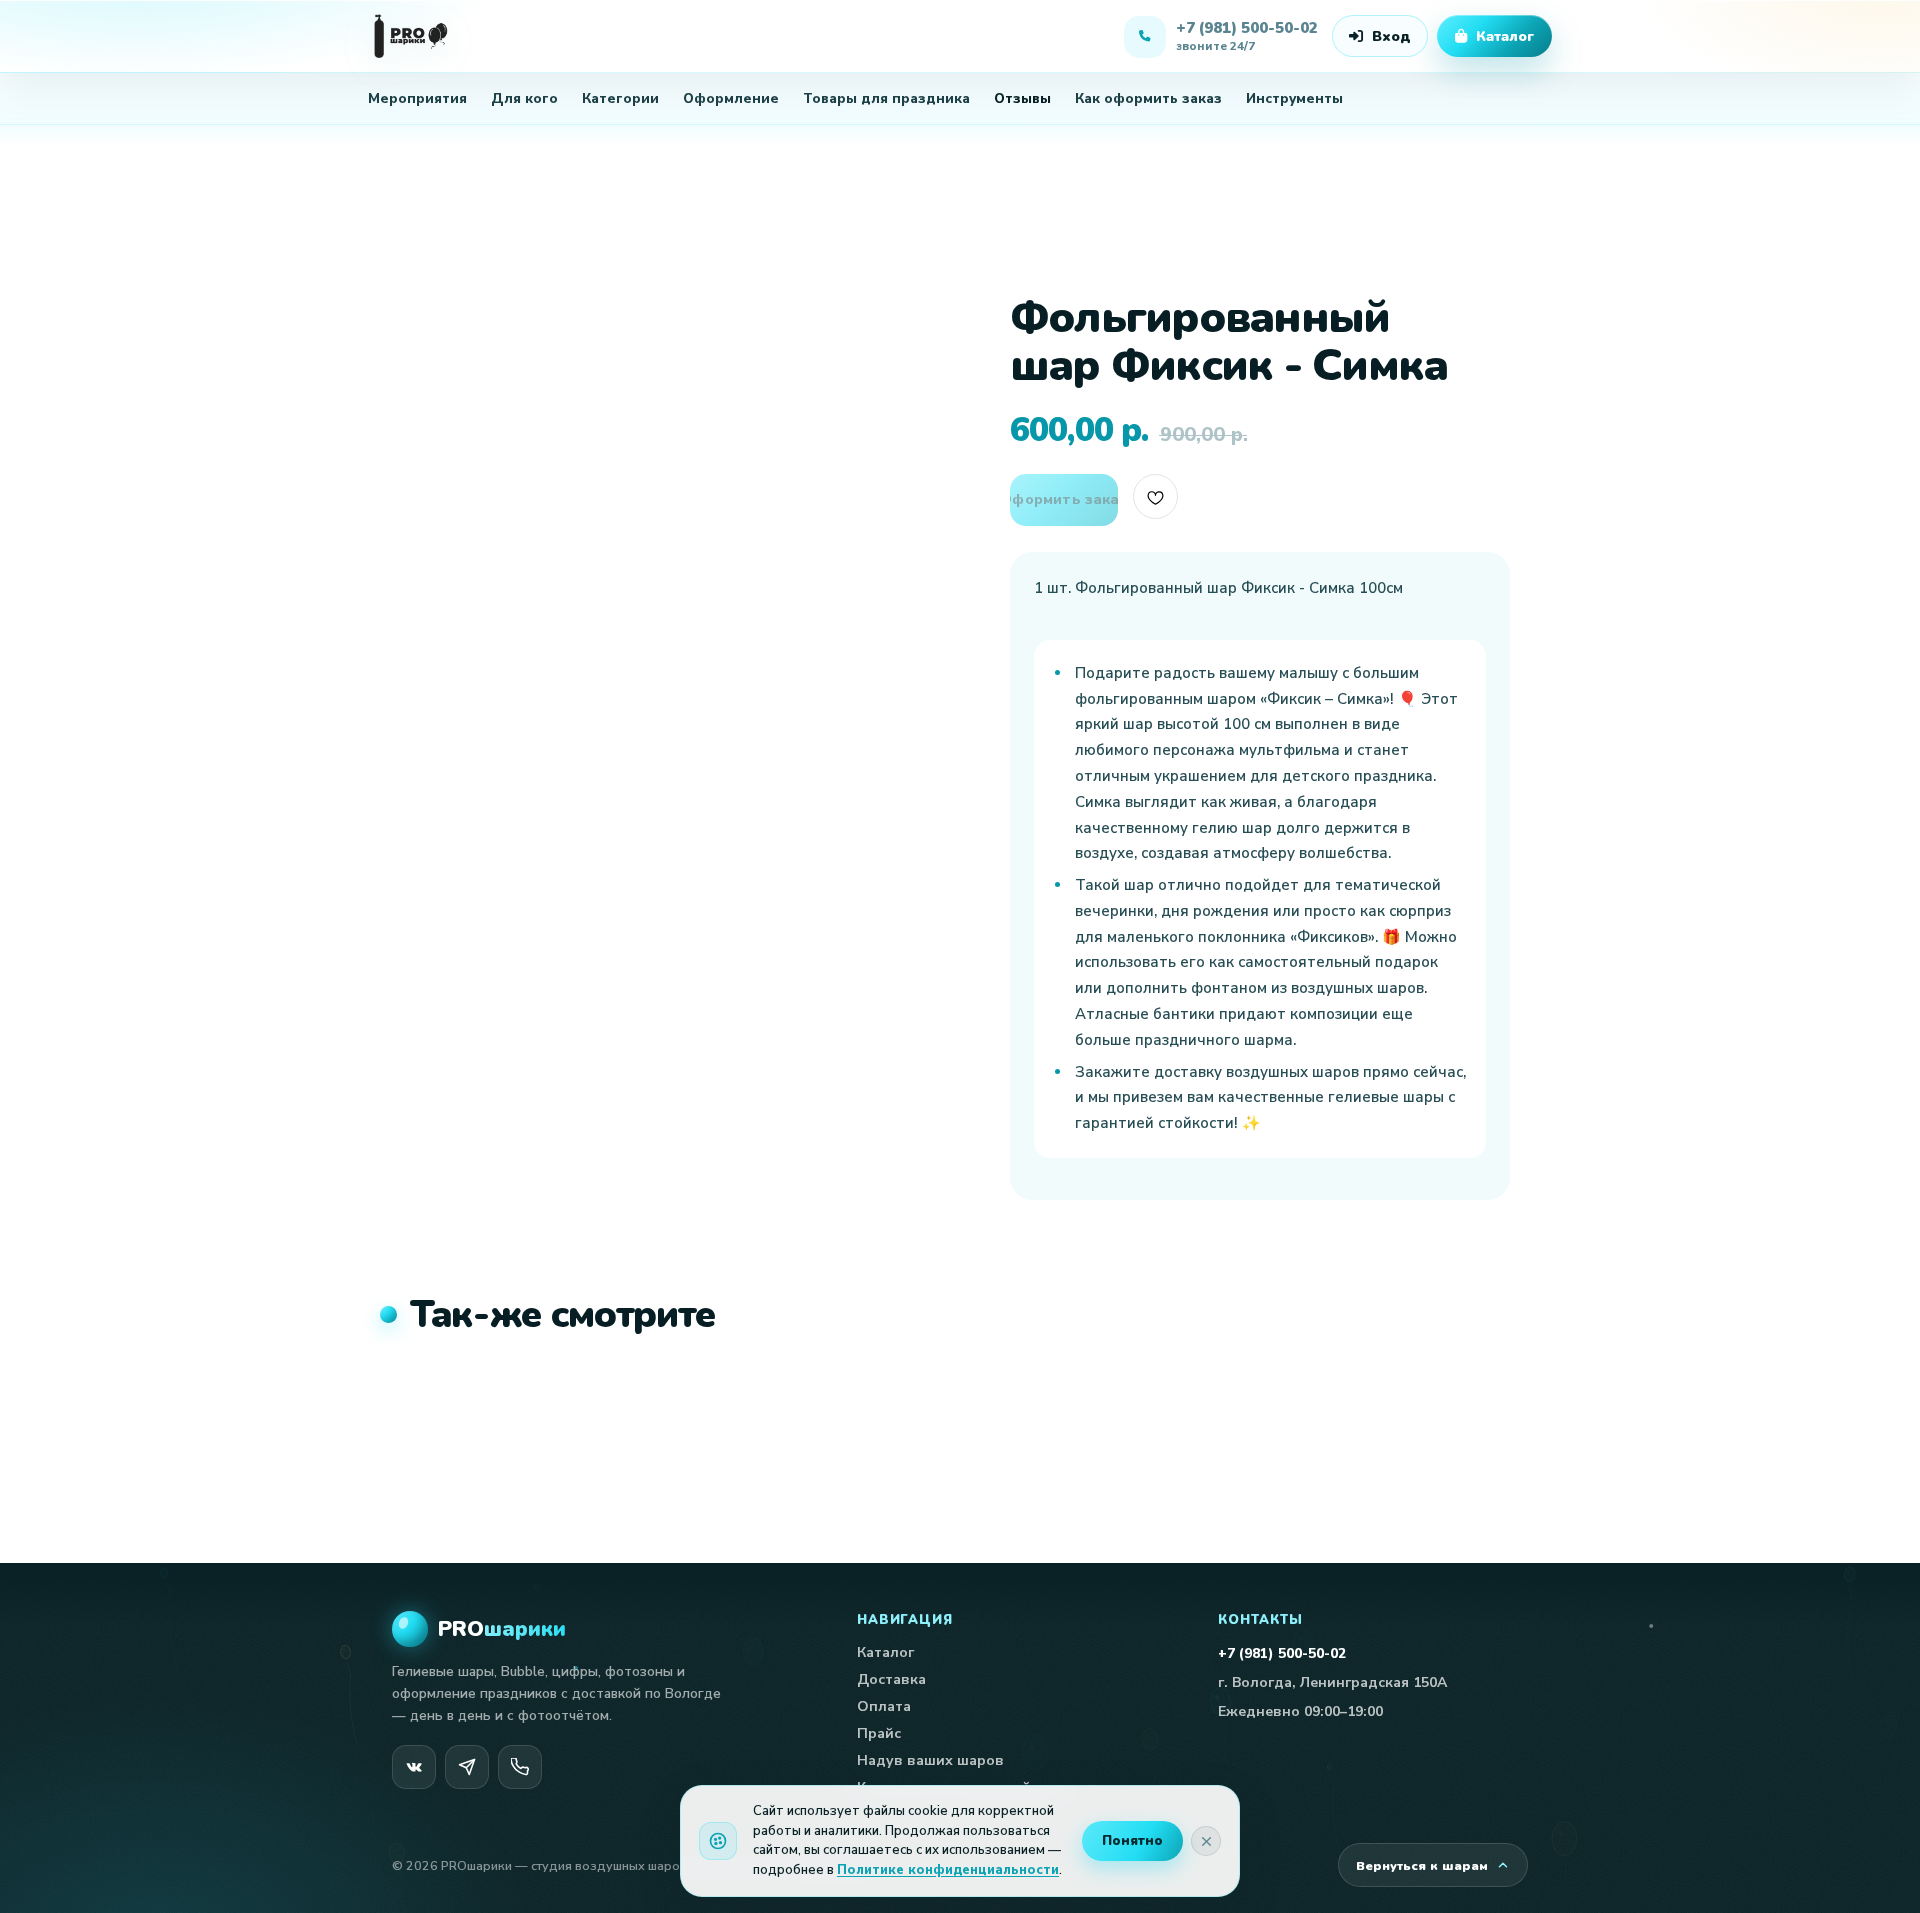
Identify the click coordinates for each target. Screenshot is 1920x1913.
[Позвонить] (520, 1767)
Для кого (524, 98)
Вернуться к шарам (1422, 1865)
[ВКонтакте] (414, 1767)
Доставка (891, 1679)
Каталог (885, 1652)
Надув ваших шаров (930, 1760)
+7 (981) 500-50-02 (1282, 1653)
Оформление (731, 98)
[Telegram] (467, 1767)
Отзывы (1022, 98)
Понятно (1132, 1841)
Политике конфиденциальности (948, 1870)
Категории (620, 98)
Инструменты (1294, 98)
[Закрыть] (1206, 1841)
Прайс (879, 1733)
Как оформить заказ (1148, 98)
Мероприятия (417, 98)
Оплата (884, 1706)
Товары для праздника (886, 98)
